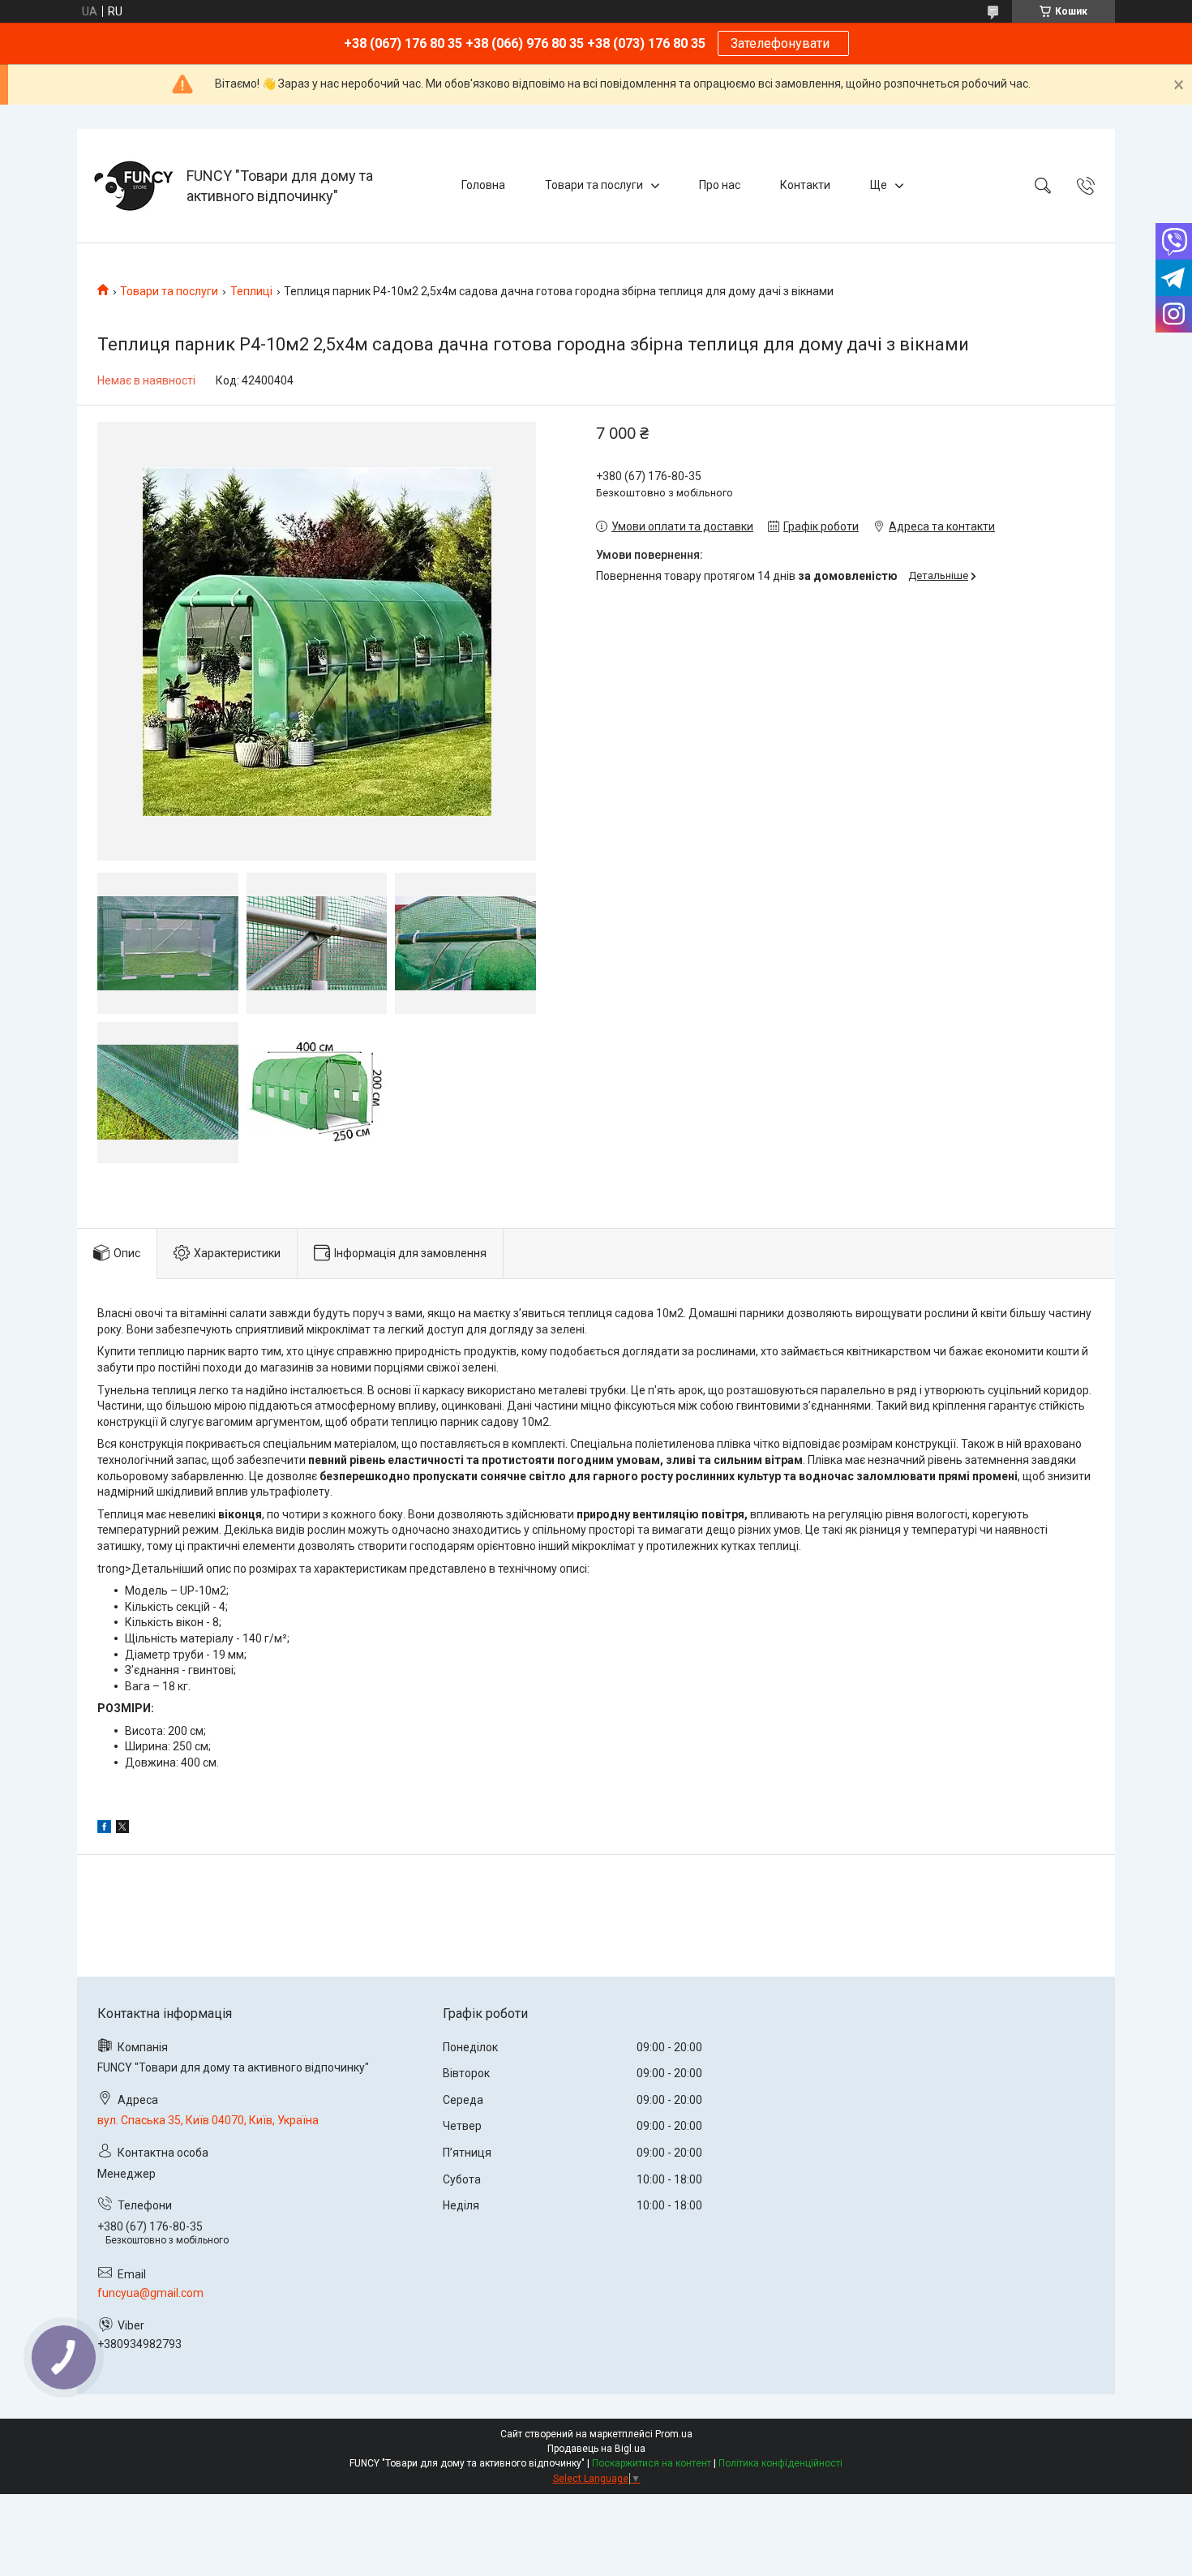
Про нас (720, 185)
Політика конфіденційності (780, 2463)
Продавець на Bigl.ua (596, 2449)
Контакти (805, 185)
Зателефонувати (783, 43)
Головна (483, 185)
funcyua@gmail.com (150, 2293)
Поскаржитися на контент (652, 2463)
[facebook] (104, 1829)
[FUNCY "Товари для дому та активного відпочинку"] (134, 186)
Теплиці (251, 291)
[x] (122, 1829)
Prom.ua (674, 2434)
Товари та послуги (594, 185)
